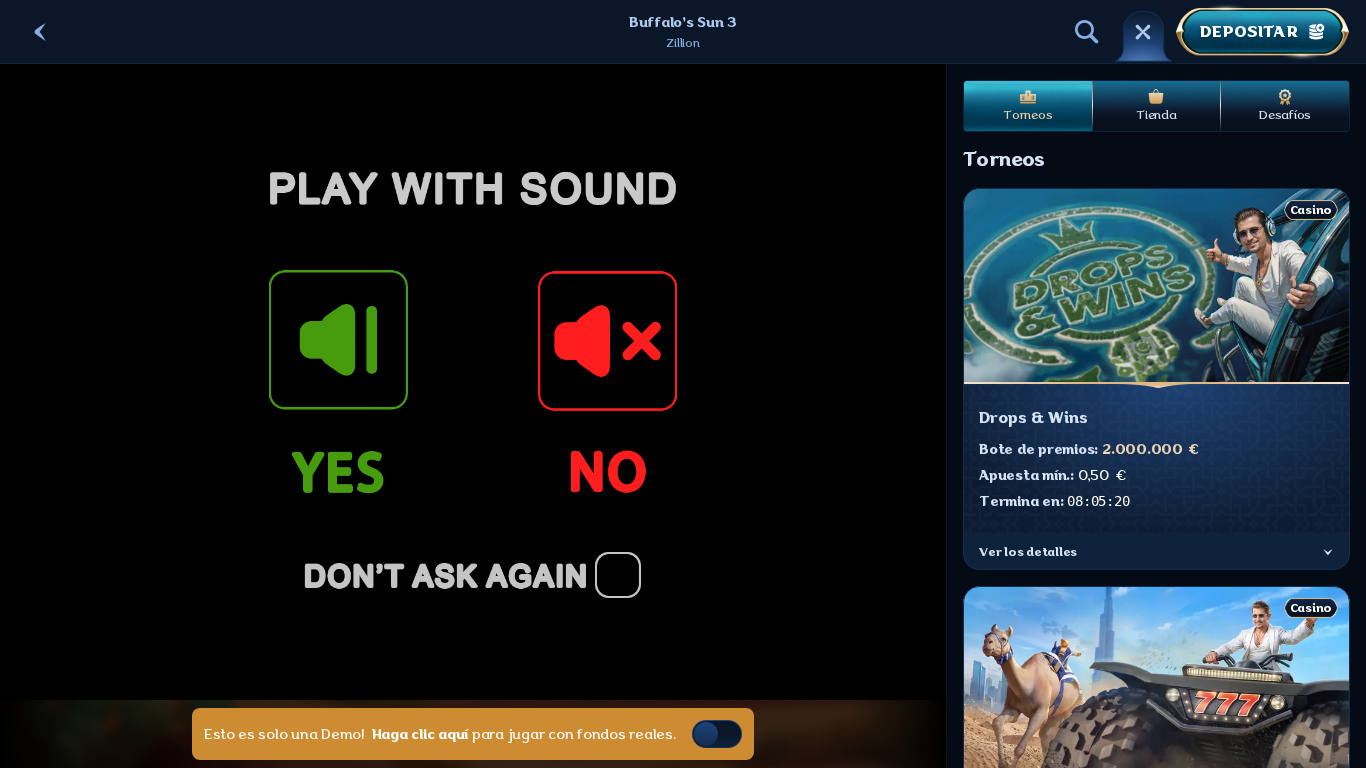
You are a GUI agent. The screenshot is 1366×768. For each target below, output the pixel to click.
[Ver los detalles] (1328, 552)
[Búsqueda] (1087, 32)
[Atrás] (40, 32)
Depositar (1248, 32)
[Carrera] (1143, 32)
